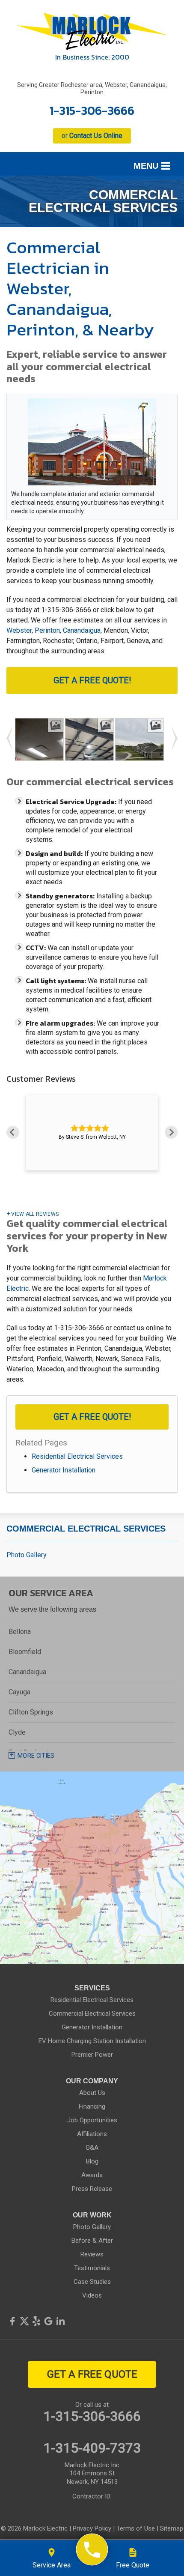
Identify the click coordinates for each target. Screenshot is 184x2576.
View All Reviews (35, 1214)
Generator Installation (64, 1470)
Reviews (92, 2254)
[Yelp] (36, 2321)
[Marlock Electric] (92, 2550)
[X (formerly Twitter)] (24, 2321)
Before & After (92, 2241)
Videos (92, 2295)
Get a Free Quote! (92, 680)
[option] (92, 1132)
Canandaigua (82, 630)
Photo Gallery (27, 1555)
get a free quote (92, 2374)
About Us (92, 2093)
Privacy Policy (92, 2528)
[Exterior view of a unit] (140, 750)
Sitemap (172, 2528)
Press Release (92, 2189)
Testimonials (92, 2268)
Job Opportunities (92, 2120)
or (92, 136)
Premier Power (92, 2055)
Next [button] (171, 1132)
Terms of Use (136, 2528)
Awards (92, 2175)
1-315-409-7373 (92, 2448)
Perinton (47, 630)
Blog (92, 2161)
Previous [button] (13, 1132)
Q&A (92, 2148)
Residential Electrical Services (77, 1456)
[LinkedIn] (60, 2321)
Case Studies (92, 2282)
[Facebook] (12, 2321)
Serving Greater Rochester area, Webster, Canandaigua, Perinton (92, 88)
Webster (19, 630)
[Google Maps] (48, 2321)
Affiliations (92, 2134)
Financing (92, 2106)
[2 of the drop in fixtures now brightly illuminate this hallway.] (58, 750)
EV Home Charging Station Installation (92, 2041)
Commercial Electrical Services (86, 1529)
